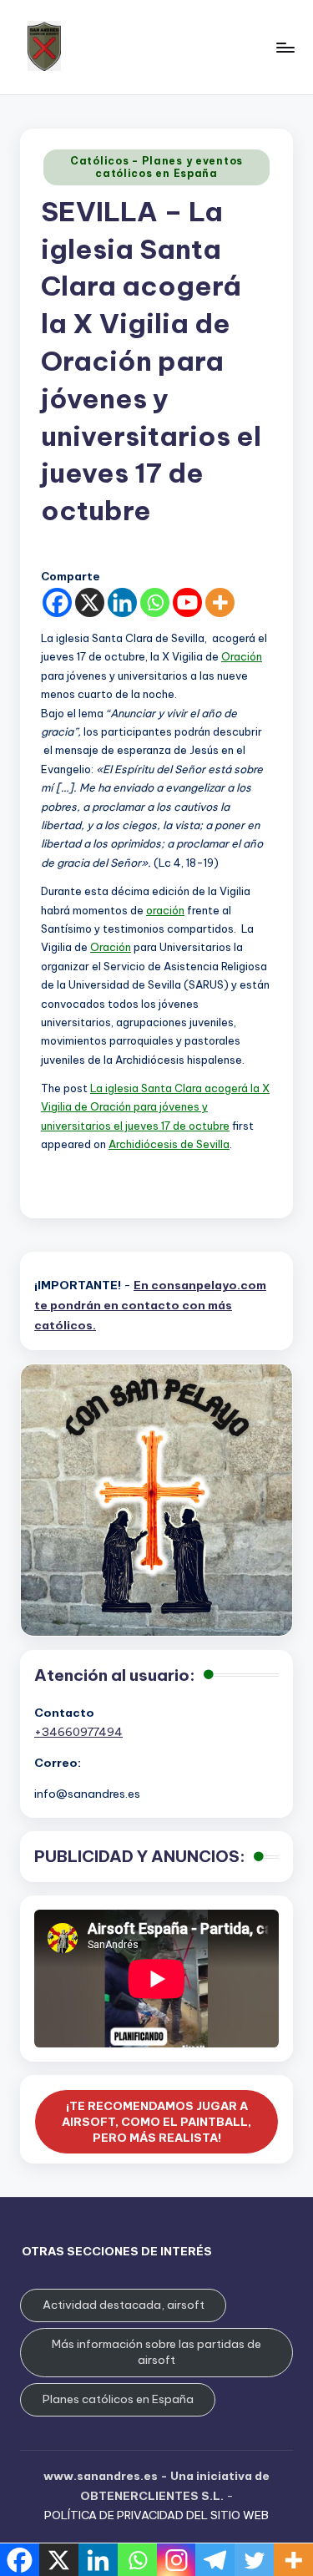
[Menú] (285, 47)
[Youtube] (187, 602)
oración (165, 910)
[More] (220, 602)
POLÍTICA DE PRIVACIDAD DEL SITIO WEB (156, 2515)
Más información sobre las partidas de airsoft (156, 2352)
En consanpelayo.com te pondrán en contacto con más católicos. (150, 1305)
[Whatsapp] (155, 602)
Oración (242, 656)
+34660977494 (78, 1732)
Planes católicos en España (118, 2399)
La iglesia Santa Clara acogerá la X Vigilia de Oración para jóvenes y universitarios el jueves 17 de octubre (155, 1107)
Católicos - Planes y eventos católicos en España (156, 167)
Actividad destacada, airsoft (124, 2305)
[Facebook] (57, 602)
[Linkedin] (122, 602)
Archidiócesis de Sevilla (169, 1144)
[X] (90, 602)
